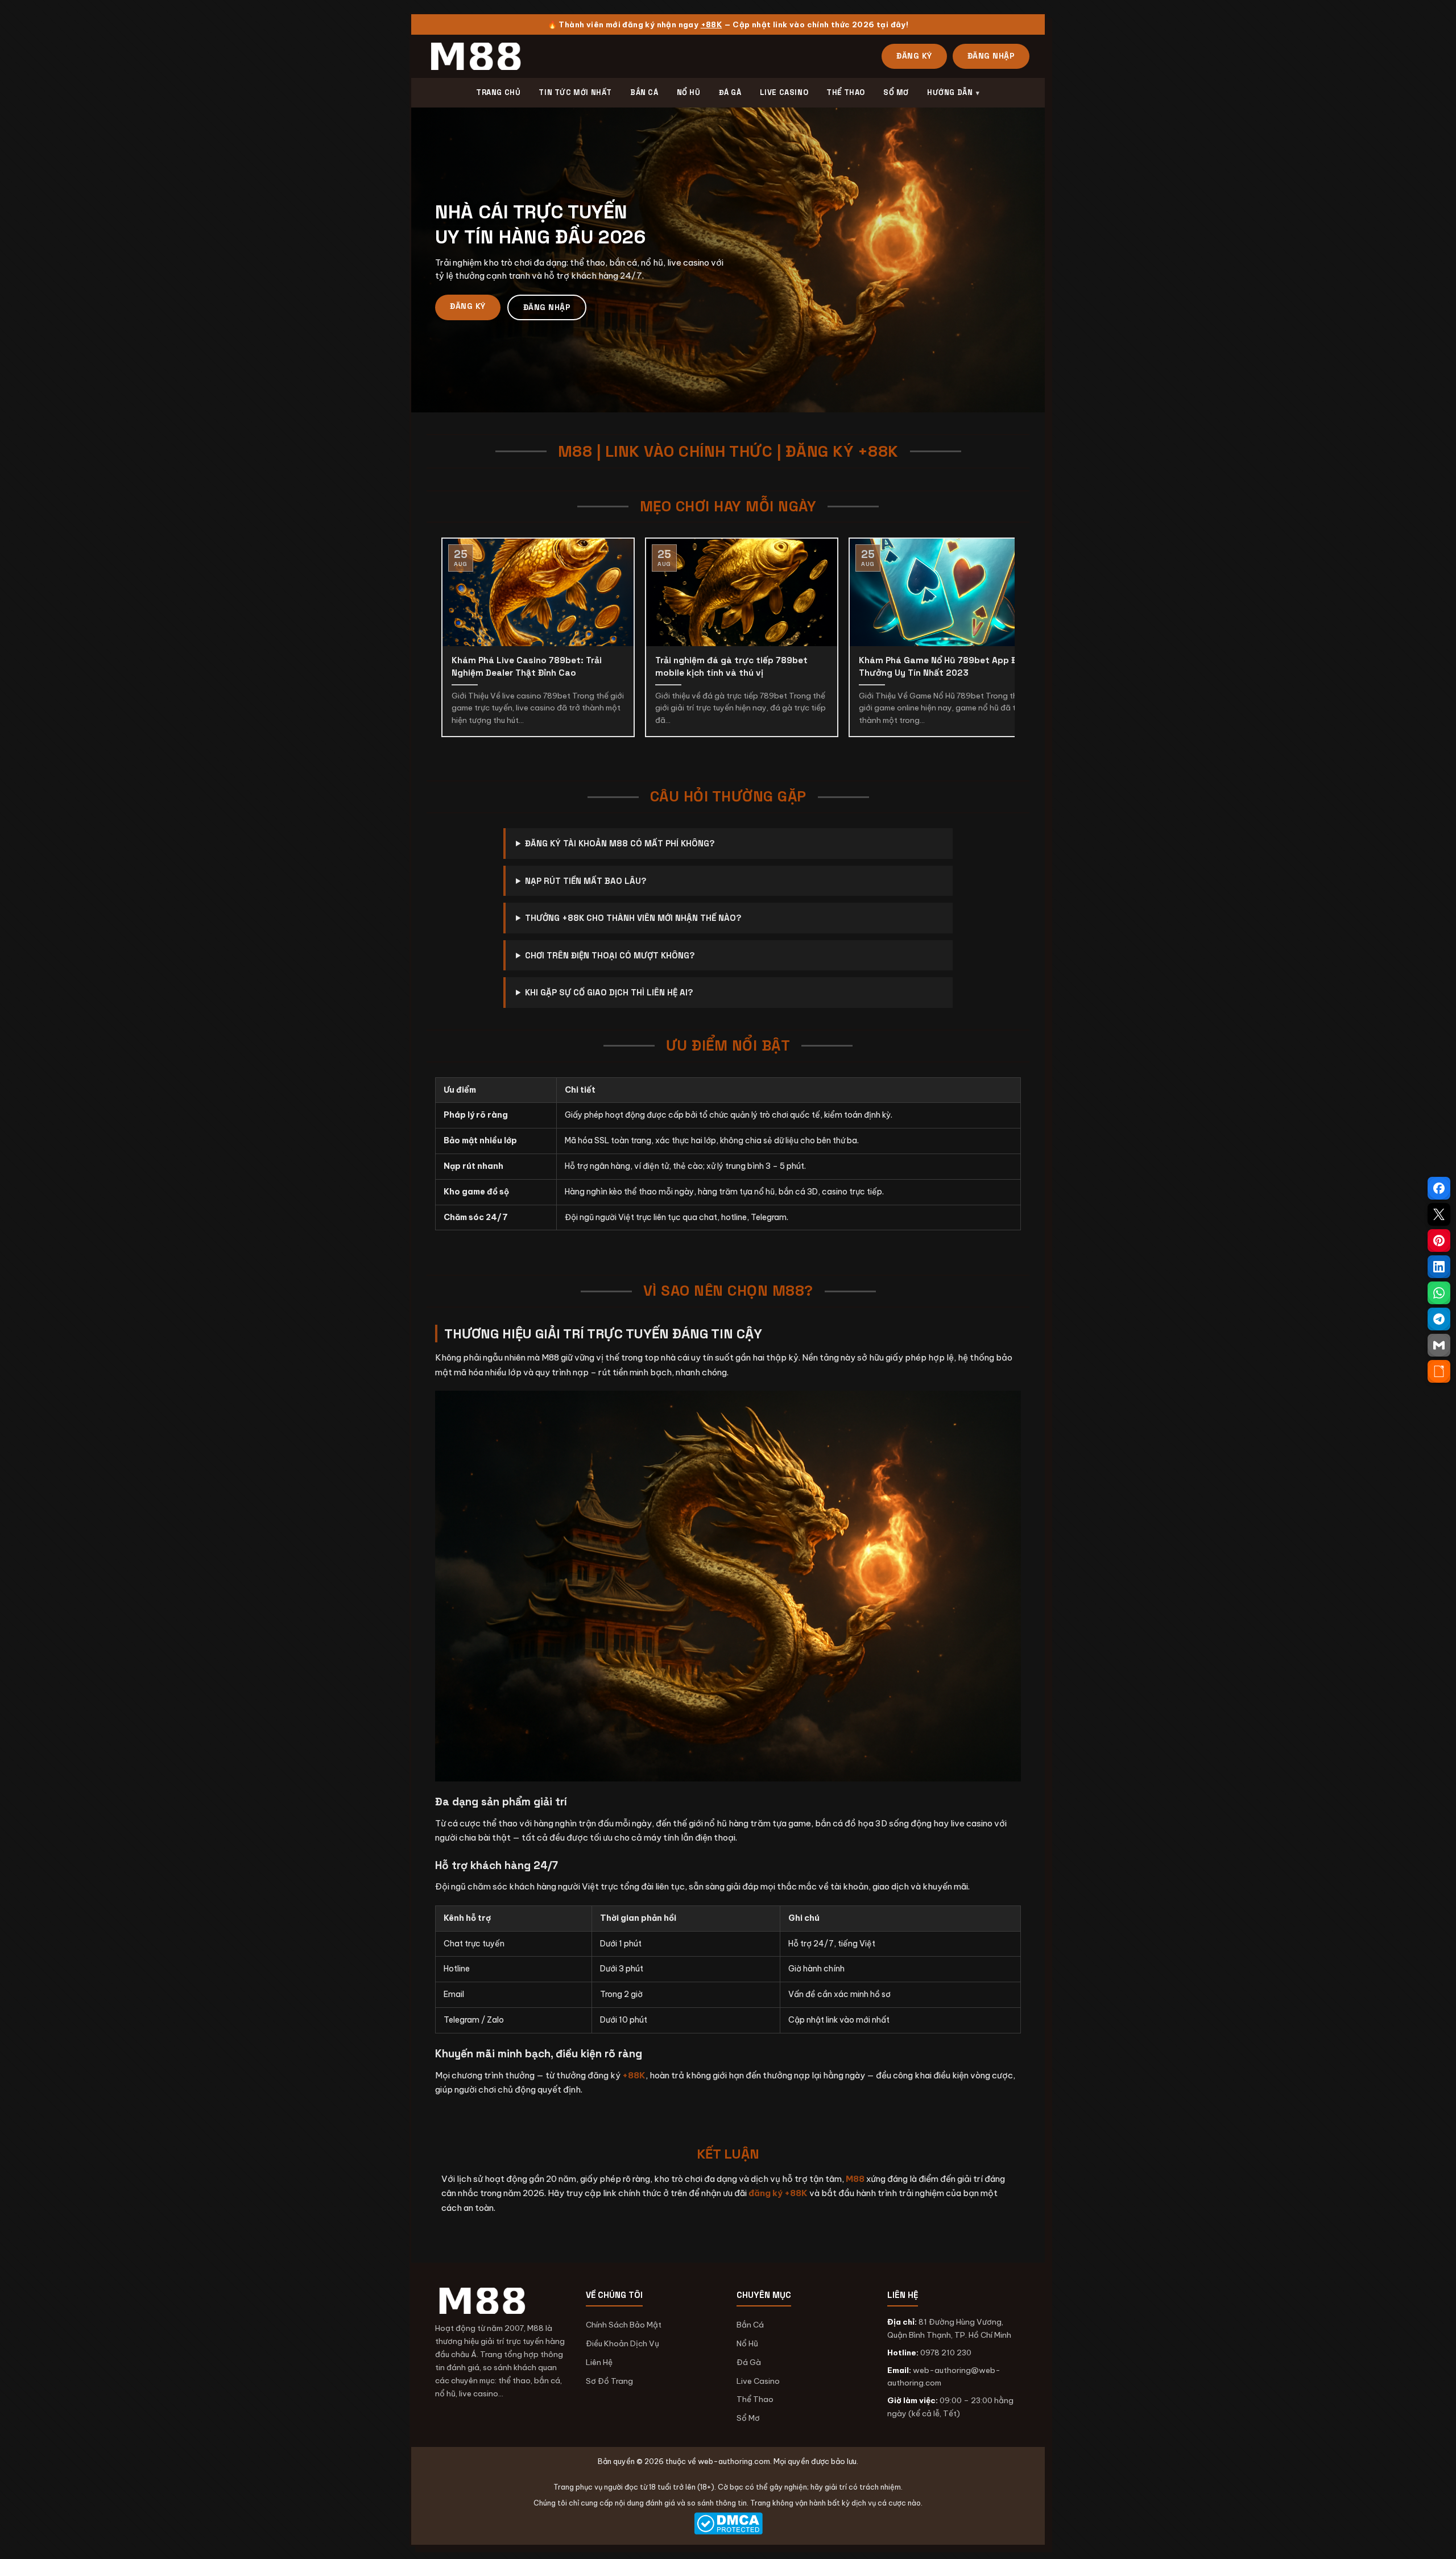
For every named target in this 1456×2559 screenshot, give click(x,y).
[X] (1439, 1214)
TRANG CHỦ (498, 92)
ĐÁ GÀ (730, 92)
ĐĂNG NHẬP (991, 56)
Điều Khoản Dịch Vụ (622, 2343)
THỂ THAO (846, 92)
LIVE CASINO (784, 92)
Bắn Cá (750, 2325)
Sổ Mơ (748, 2418)
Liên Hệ (599, 2362)
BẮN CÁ (644, 92)
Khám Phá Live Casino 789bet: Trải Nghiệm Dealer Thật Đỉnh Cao (527, 667)
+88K (712, 24)
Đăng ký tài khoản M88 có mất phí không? (620, 843)
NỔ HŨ (689, 92)
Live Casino (758, 2381)
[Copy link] (1439, 1371)
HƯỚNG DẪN (950, 92)
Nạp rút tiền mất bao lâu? (586, 881)
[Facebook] (1439, 1188)
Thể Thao (755, 2399)
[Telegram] (1439, 1319)
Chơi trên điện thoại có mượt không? (610, 955)
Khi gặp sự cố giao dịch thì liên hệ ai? (609, 992)
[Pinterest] (1439, 1241)
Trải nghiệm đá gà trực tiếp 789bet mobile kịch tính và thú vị (731, 667)
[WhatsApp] (1439, 1293)
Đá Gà (749, 2362)
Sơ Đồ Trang (609, 2381)
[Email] (1439, 1345)
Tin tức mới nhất (575, 92)
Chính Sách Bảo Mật (624, 2325)
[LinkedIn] (1439, 1267)
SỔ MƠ (896, 92)
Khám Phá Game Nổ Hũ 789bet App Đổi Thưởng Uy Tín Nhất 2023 (942, 667)
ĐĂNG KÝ (914, 56)
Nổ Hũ (747, 2343)
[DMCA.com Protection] (728, 2523)
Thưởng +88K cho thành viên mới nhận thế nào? (633, 918)
